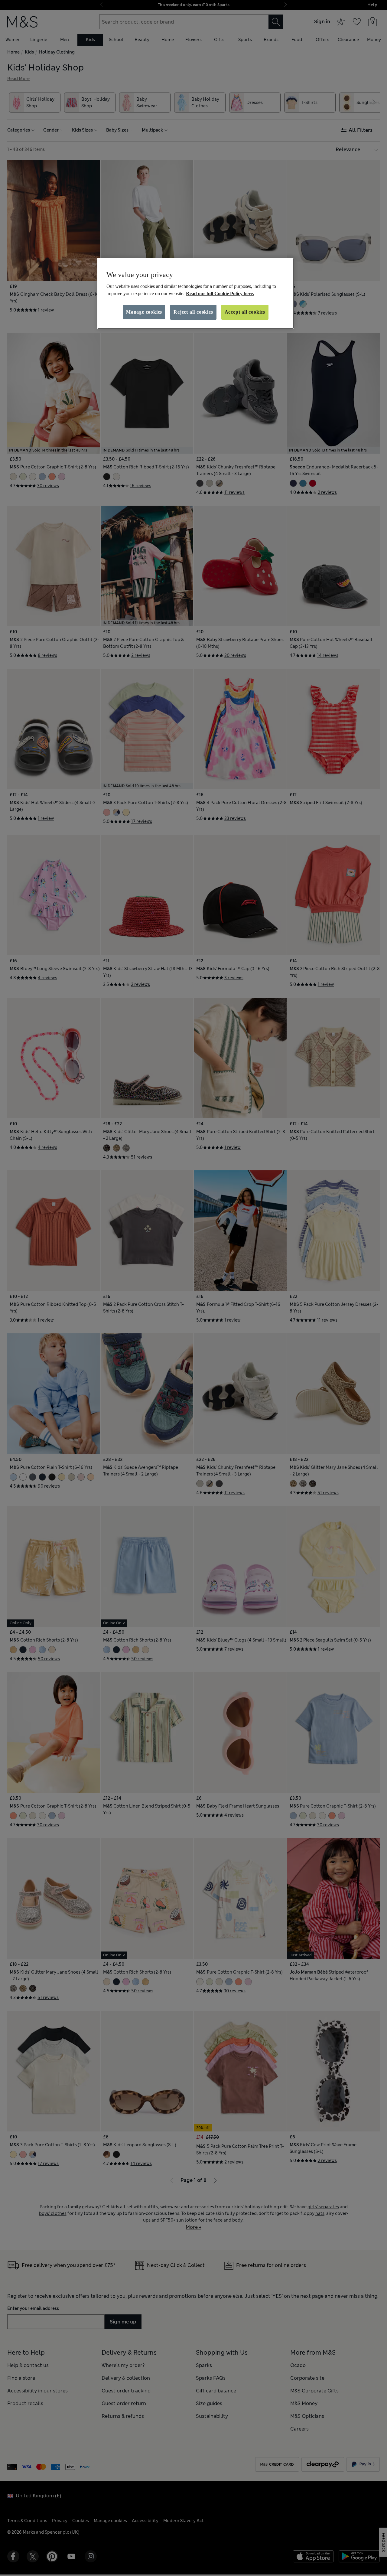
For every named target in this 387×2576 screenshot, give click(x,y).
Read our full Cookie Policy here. (220, 293)
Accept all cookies (245, 312)
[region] (196, 293)
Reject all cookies (193, 312)
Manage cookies (144, 312)
